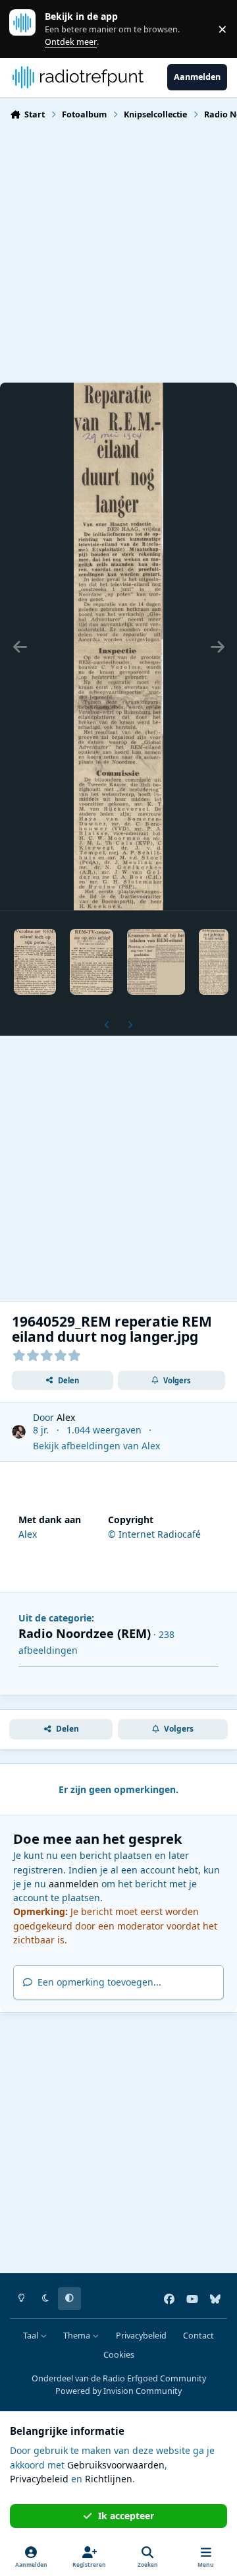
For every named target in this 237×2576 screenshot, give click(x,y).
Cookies (119, 2355)
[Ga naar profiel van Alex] (19, 1432)
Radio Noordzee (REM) (85, 1633)
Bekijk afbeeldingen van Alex (96, 1446)
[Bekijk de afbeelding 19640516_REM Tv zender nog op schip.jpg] (92, 962)
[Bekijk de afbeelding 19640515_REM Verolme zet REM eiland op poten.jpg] (35, 962)
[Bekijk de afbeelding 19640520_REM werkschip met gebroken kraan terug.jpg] (214, 962)
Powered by (118, 2391)
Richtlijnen (109, 2479)
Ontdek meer (29, 29)
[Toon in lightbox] (118, 646)
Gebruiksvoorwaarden (116, 2465)
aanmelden (74, 1884)
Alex (66, 1417)
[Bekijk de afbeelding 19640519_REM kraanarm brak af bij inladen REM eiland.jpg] (156, 962)
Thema (78, 2336)
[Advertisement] (118, 250)
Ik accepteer (126, 2516)
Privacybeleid (141, 2336)
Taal (32, 2336)
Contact (198, 2336)
